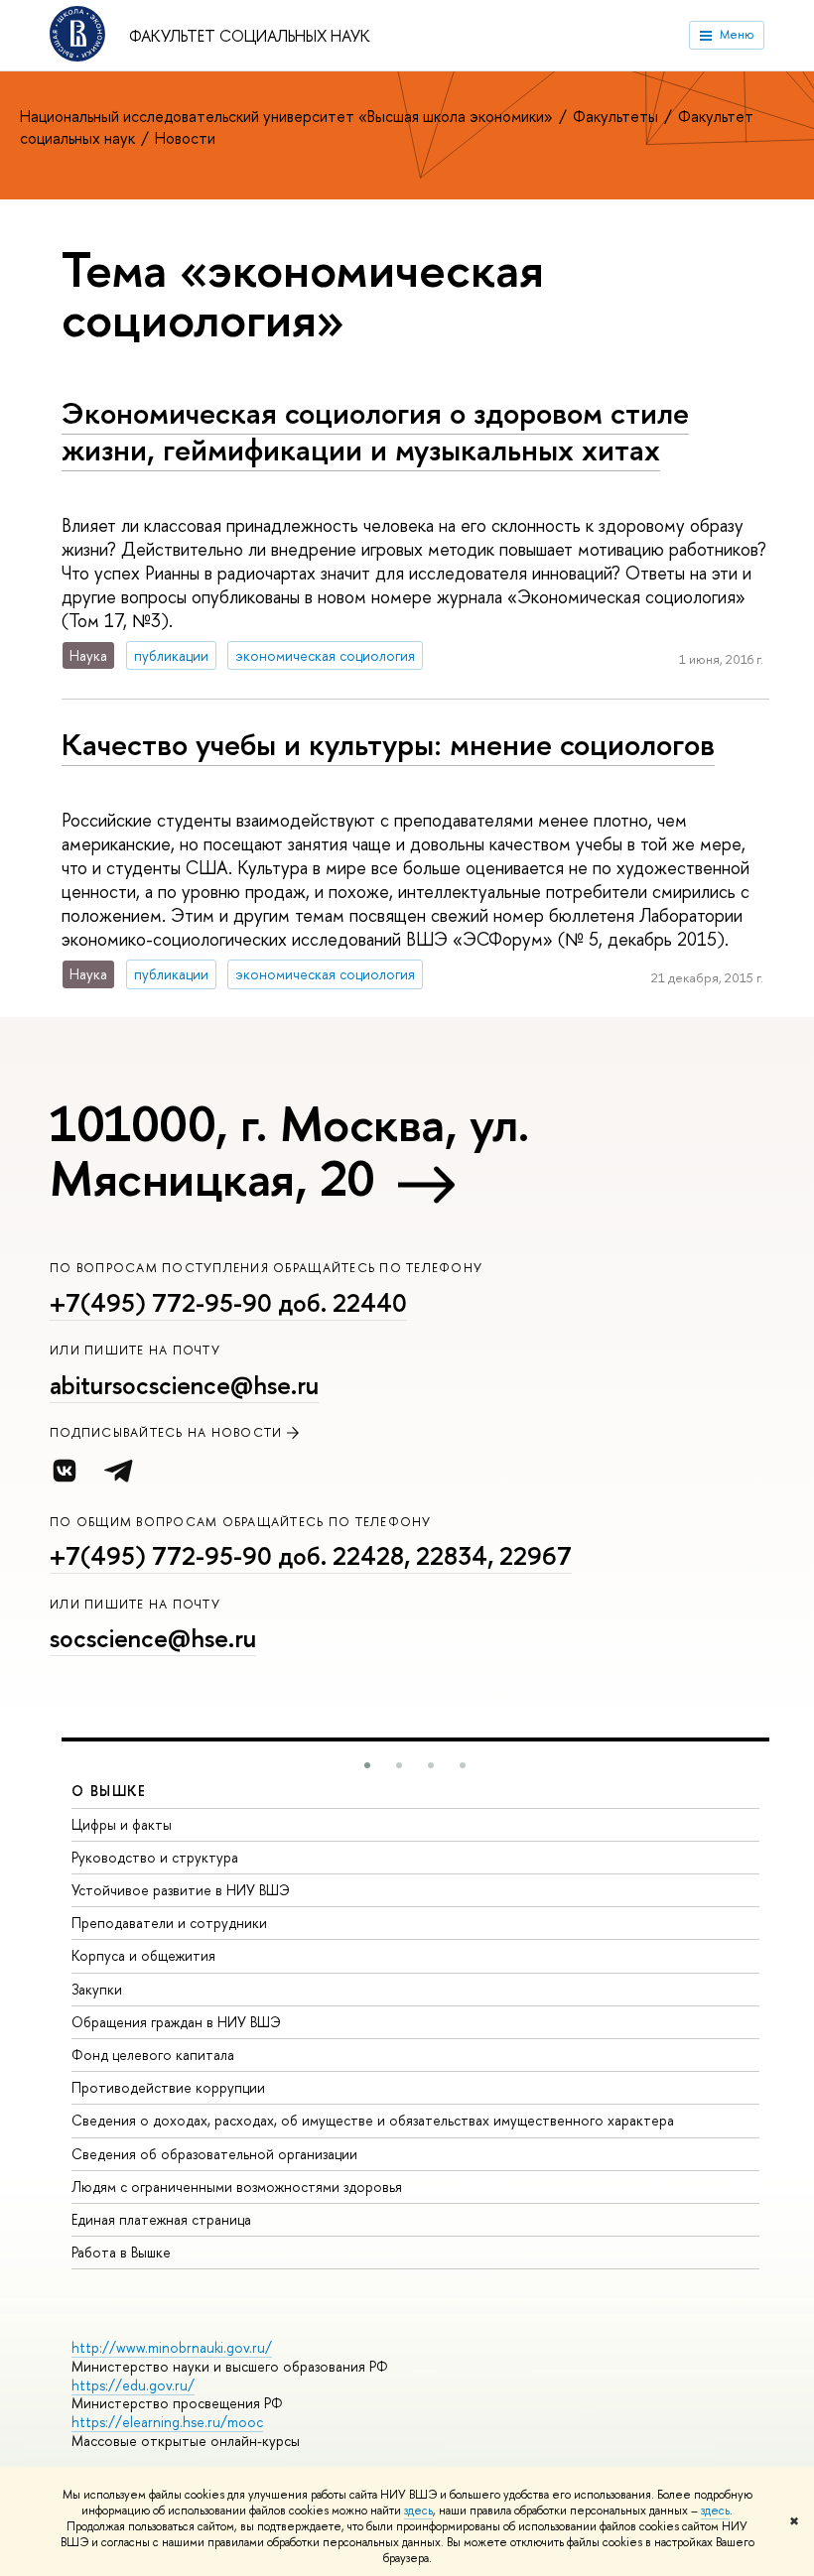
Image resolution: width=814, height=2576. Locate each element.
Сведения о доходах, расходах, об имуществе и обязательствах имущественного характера (373, 2120)
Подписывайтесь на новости (166, 1432)
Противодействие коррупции (168, 2087)
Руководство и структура (155, 1857)
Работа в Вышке (121, 2252)
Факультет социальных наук (250, 36)
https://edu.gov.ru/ (133, 2385)
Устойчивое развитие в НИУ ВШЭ (181, 1890)
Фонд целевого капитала (153, 2055)
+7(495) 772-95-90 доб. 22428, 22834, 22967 (311, 1556)
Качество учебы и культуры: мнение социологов (388, 744)
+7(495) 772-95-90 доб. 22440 (228, 1303)
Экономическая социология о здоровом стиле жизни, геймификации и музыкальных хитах (375, 431)
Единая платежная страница (161, 2219)
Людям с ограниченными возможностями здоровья (237, 2187)
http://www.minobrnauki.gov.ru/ (172, 2347)
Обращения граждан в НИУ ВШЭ (176, 2022)
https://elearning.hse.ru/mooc (167, 2422)
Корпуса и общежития (143, 1955)
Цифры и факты (122, 1824)
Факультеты (617, 116)
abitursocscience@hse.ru (184, 1385)
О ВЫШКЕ (109, 1791)
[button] (367, 1765)
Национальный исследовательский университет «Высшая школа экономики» (288, 116)
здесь (418, 2511)
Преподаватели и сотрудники (169, 1923)
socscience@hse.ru (153, 1638)
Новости (185, 138)
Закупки (97, 1989)
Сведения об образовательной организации (214, 2154)
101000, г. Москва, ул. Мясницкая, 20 (289, 1151)
